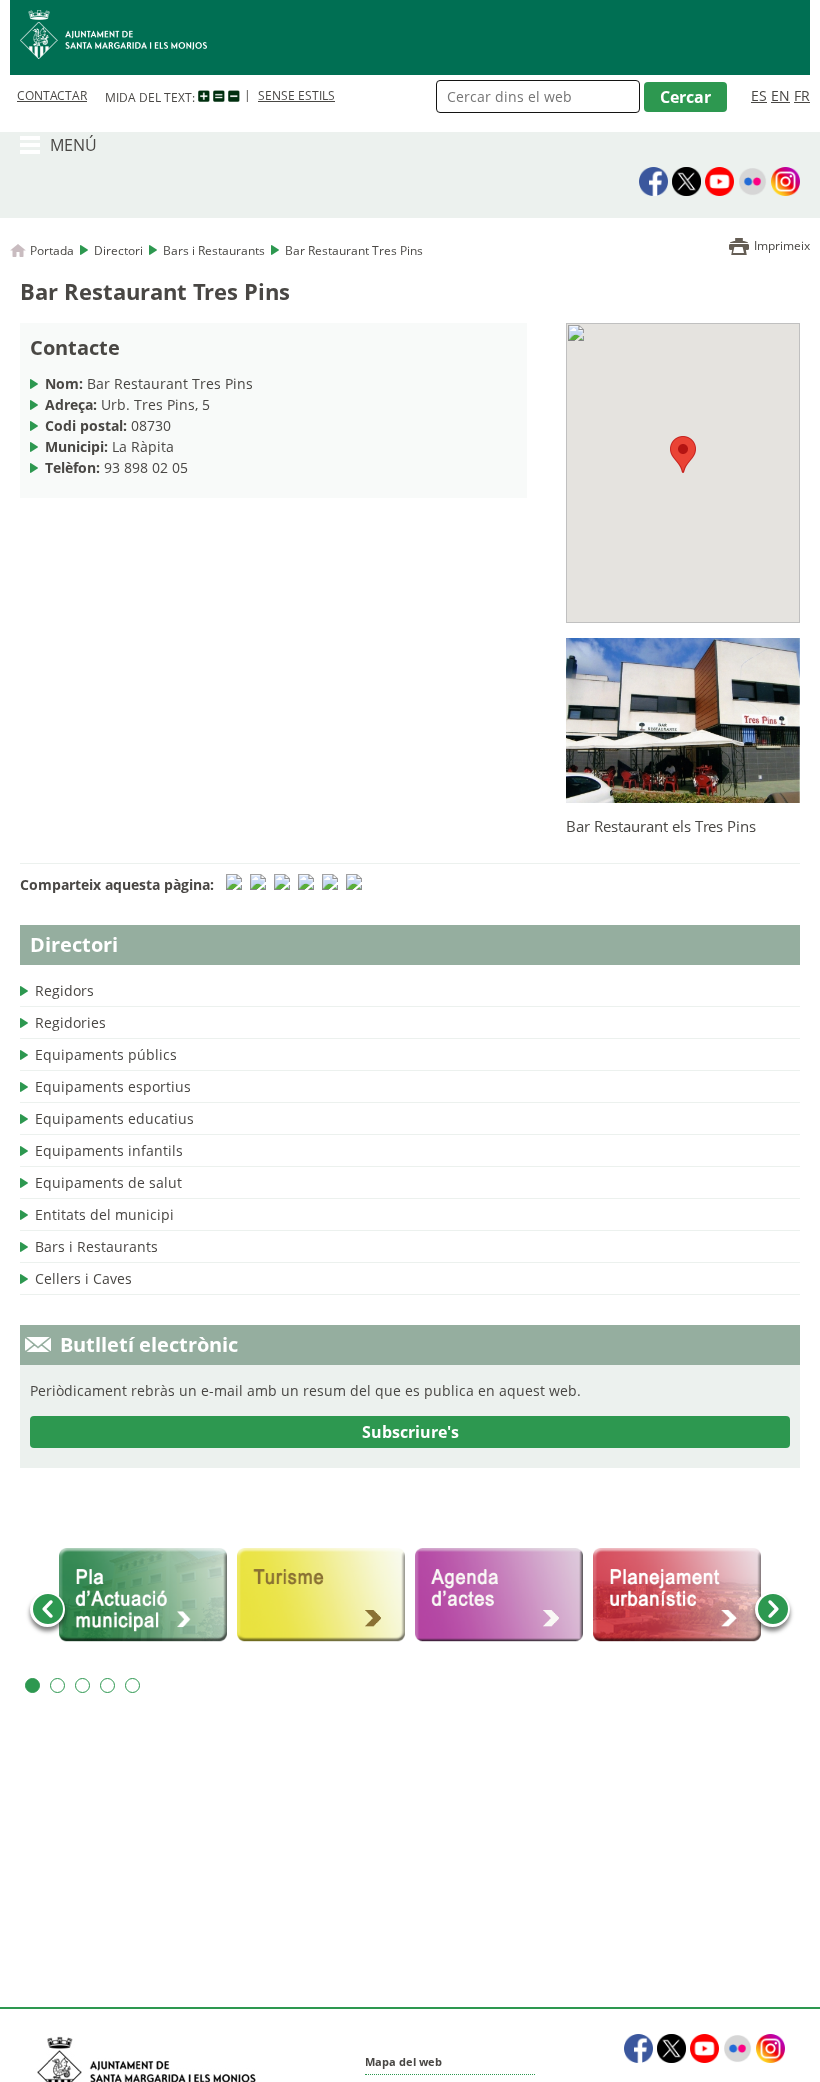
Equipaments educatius (114, 1118)
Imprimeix (782, 245)
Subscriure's (410, 1432)
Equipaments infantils (109, 1150)
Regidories (70, 1022)
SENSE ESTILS (296, 95)
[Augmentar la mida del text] (204, 97)
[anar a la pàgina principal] (410, 37)
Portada (52, 250)
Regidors (64, 990)
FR (802, 95)
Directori (118, 250)
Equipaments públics (106, 1054)
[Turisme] (321, 1595)
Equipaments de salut (108, 1182)
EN (780, 95)
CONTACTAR (52, 95)
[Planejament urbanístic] (677, 1595)
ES (759, 95)
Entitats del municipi (104, 1214)
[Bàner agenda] (499, 1595)
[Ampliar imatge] (683, 797)
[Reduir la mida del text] (234, 97)
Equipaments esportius (113, 1086)
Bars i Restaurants (214, 250)
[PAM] (143, 1595)
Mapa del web (403, 2061)
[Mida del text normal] (219, 97)
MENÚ (73, 145)
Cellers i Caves (83, 1278)
